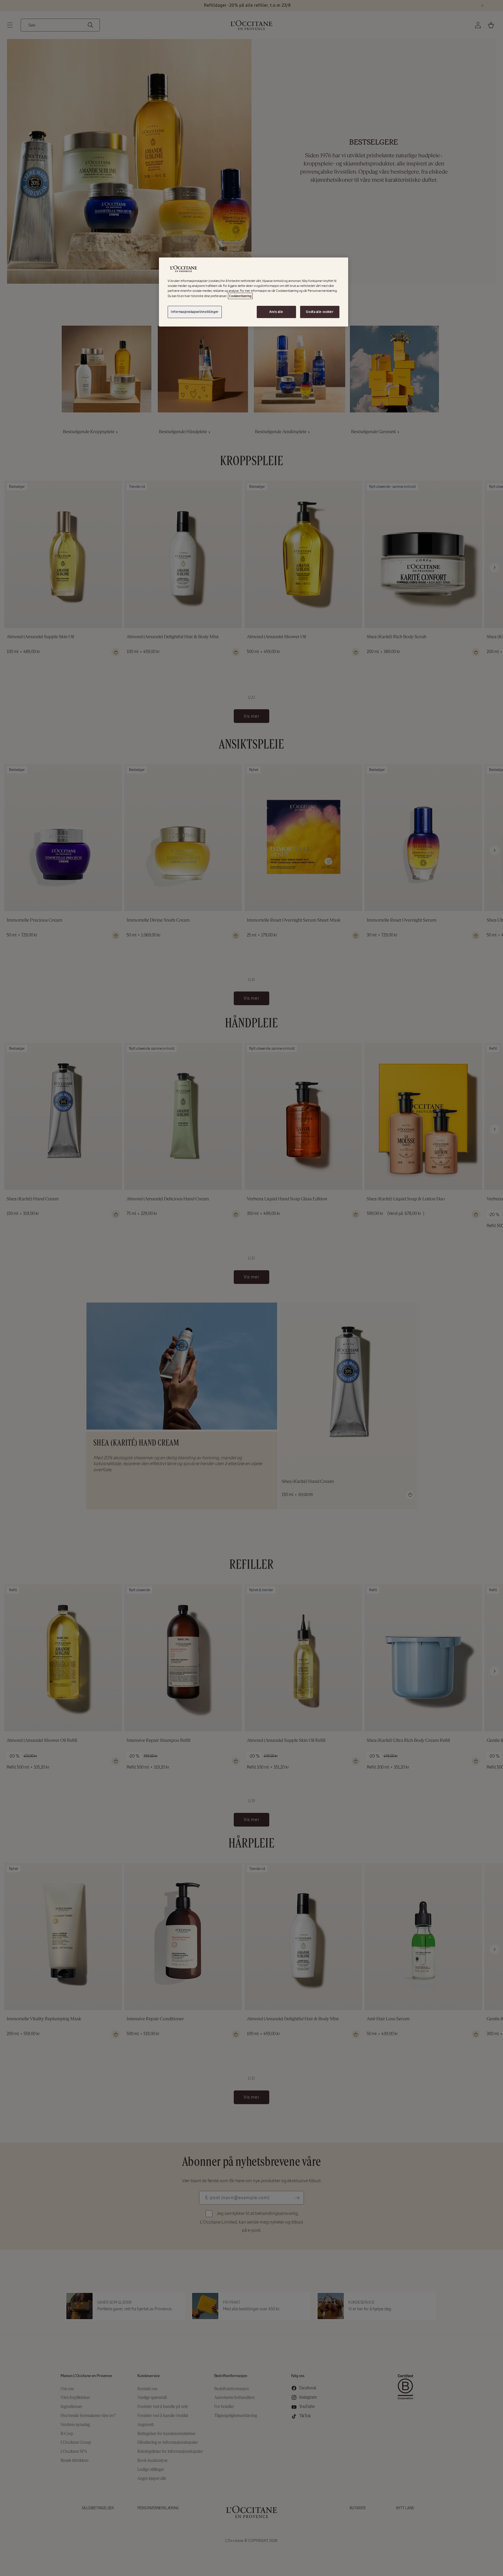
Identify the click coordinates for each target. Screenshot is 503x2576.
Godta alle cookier (320, 312)
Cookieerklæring (240, 296)
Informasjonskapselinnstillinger (195, 312)
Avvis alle (276, 312)
